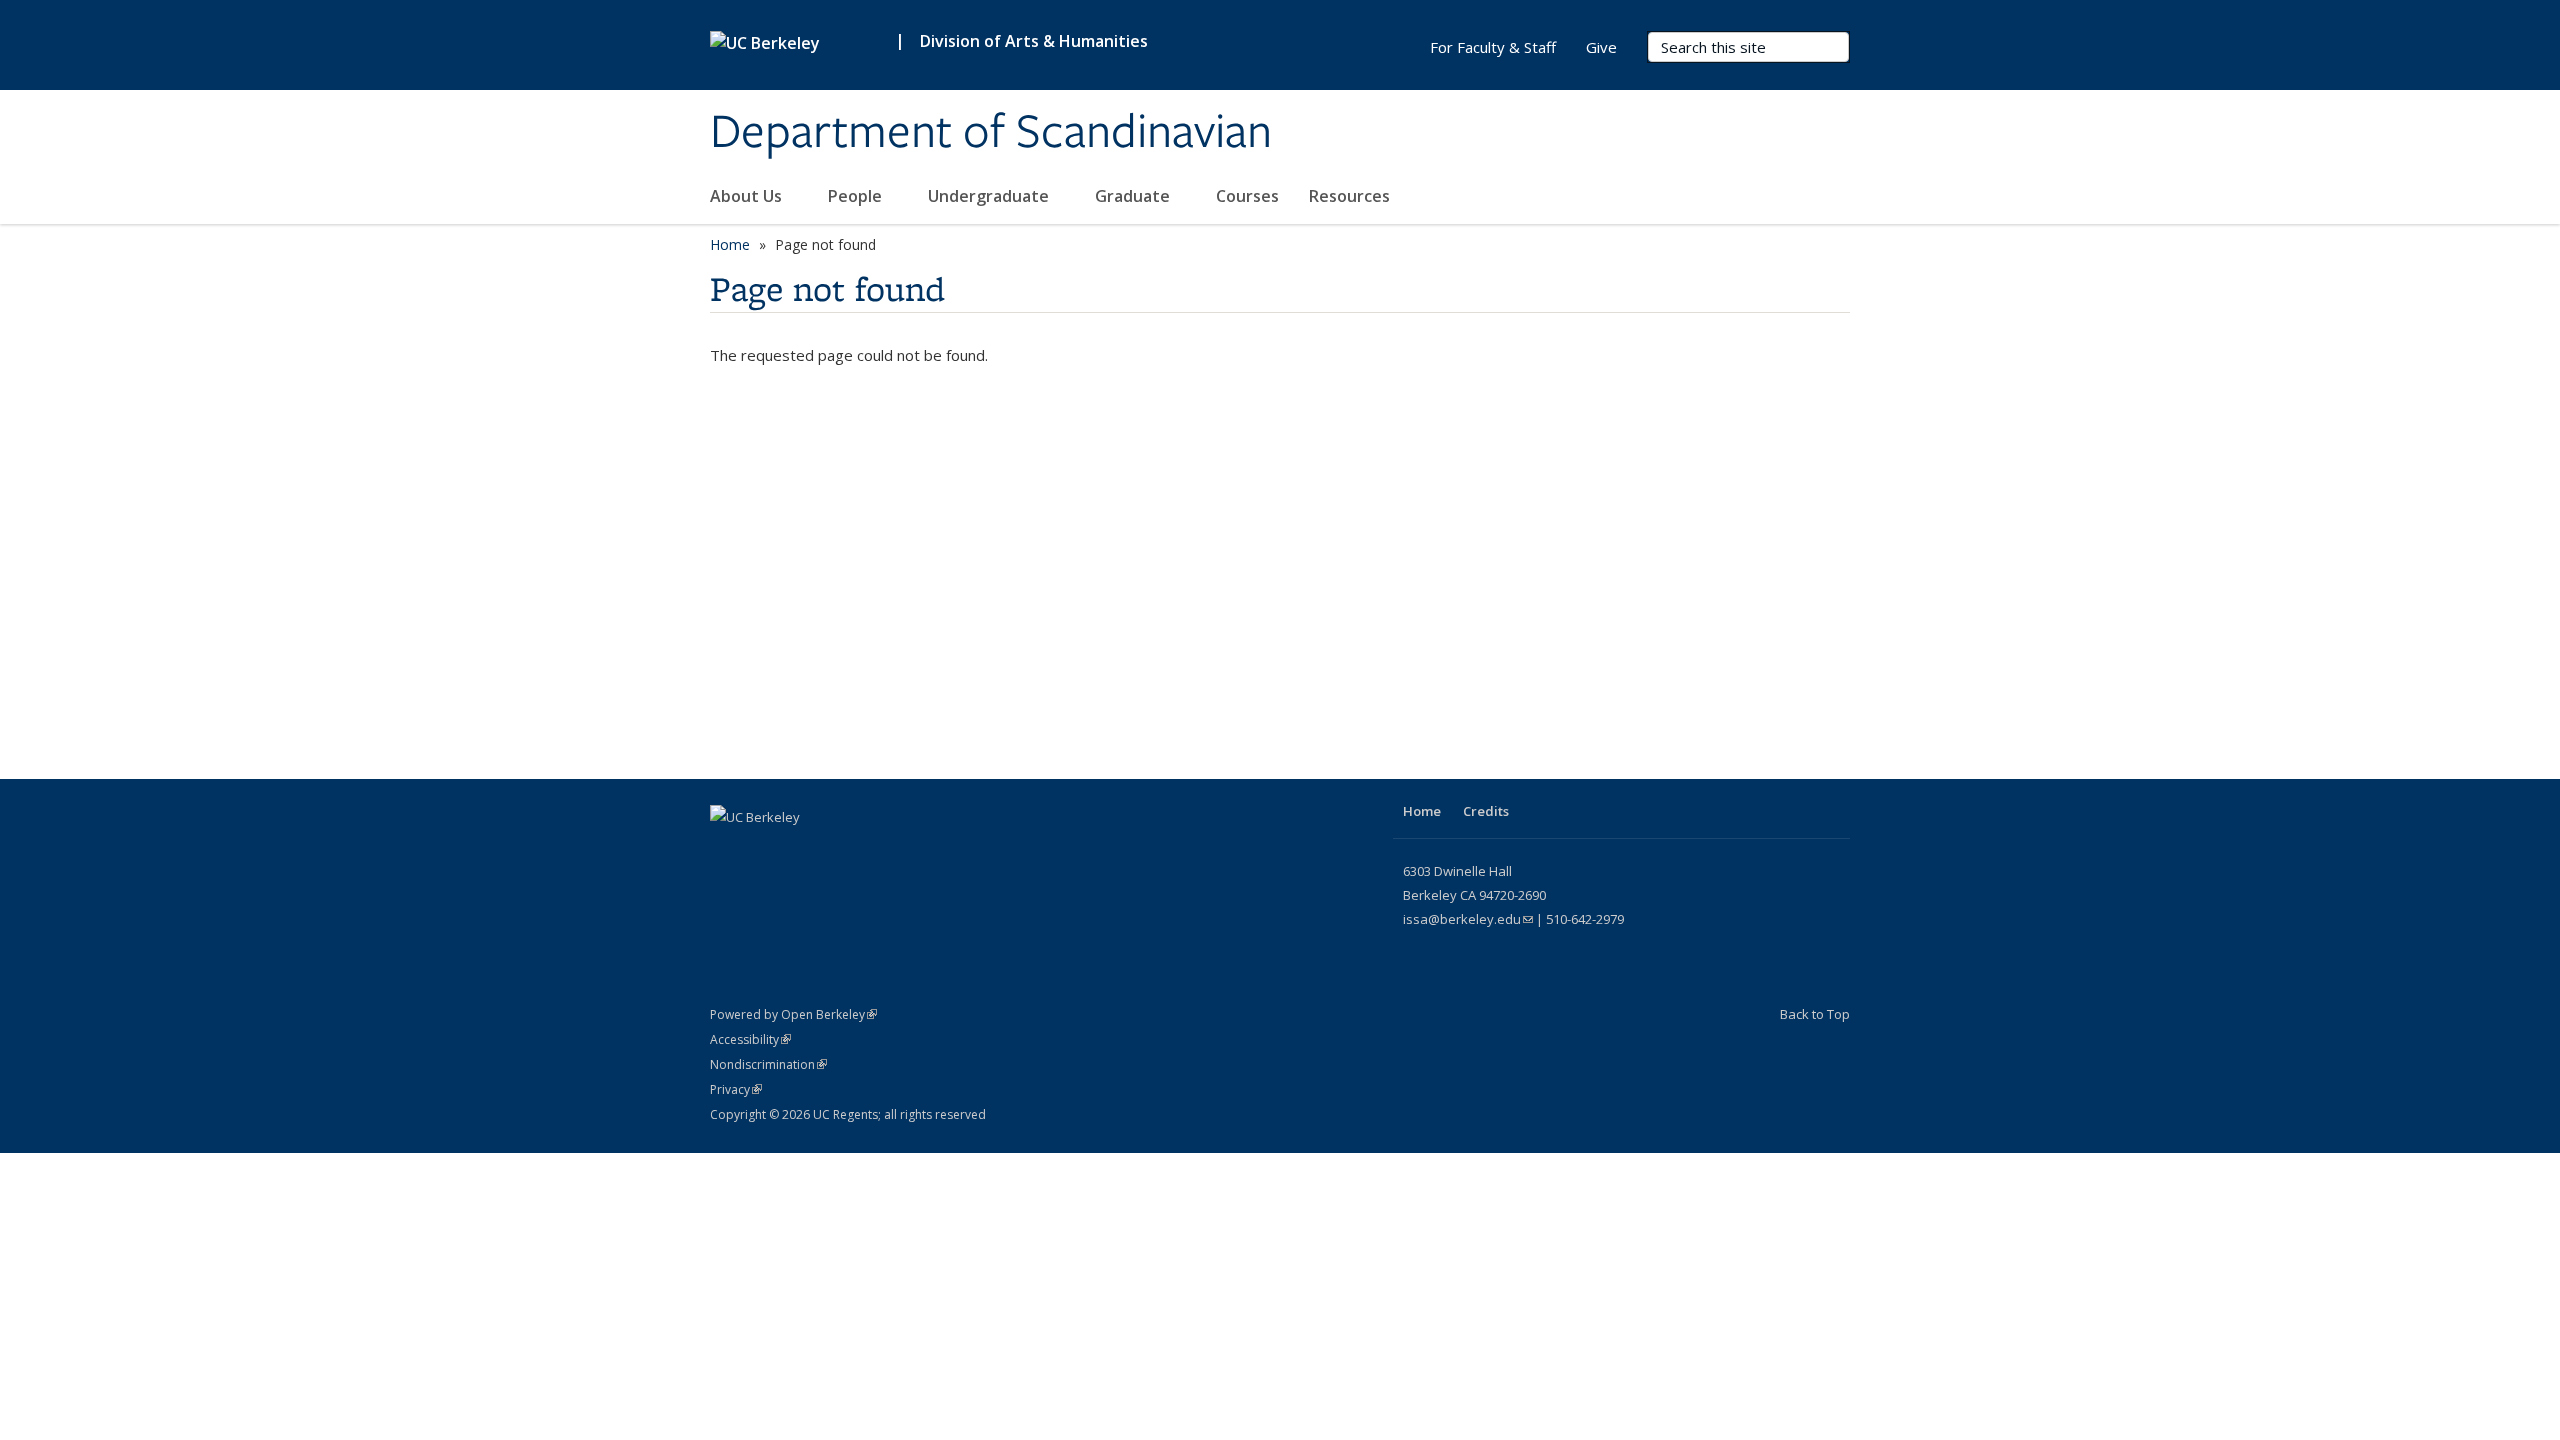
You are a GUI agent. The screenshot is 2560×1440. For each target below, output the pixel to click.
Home (730, 244)
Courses (1247, 196)
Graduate (1134, 196)
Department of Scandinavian (991, 133)
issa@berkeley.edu (1468, 919)
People (857, 196)
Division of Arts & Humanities (1034, 41)
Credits (1486, 811)
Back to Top (1815, 1014)
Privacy (736, 1089)
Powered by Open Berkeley (793, 1014)
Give (1601, 47)
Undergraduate (990, 196)
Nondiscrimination (768, 1064)
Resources (1351, 196)
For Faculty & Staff (1493, 47)
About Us (748, 196)
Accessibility (750, 1039)
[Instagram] (728, 851)
